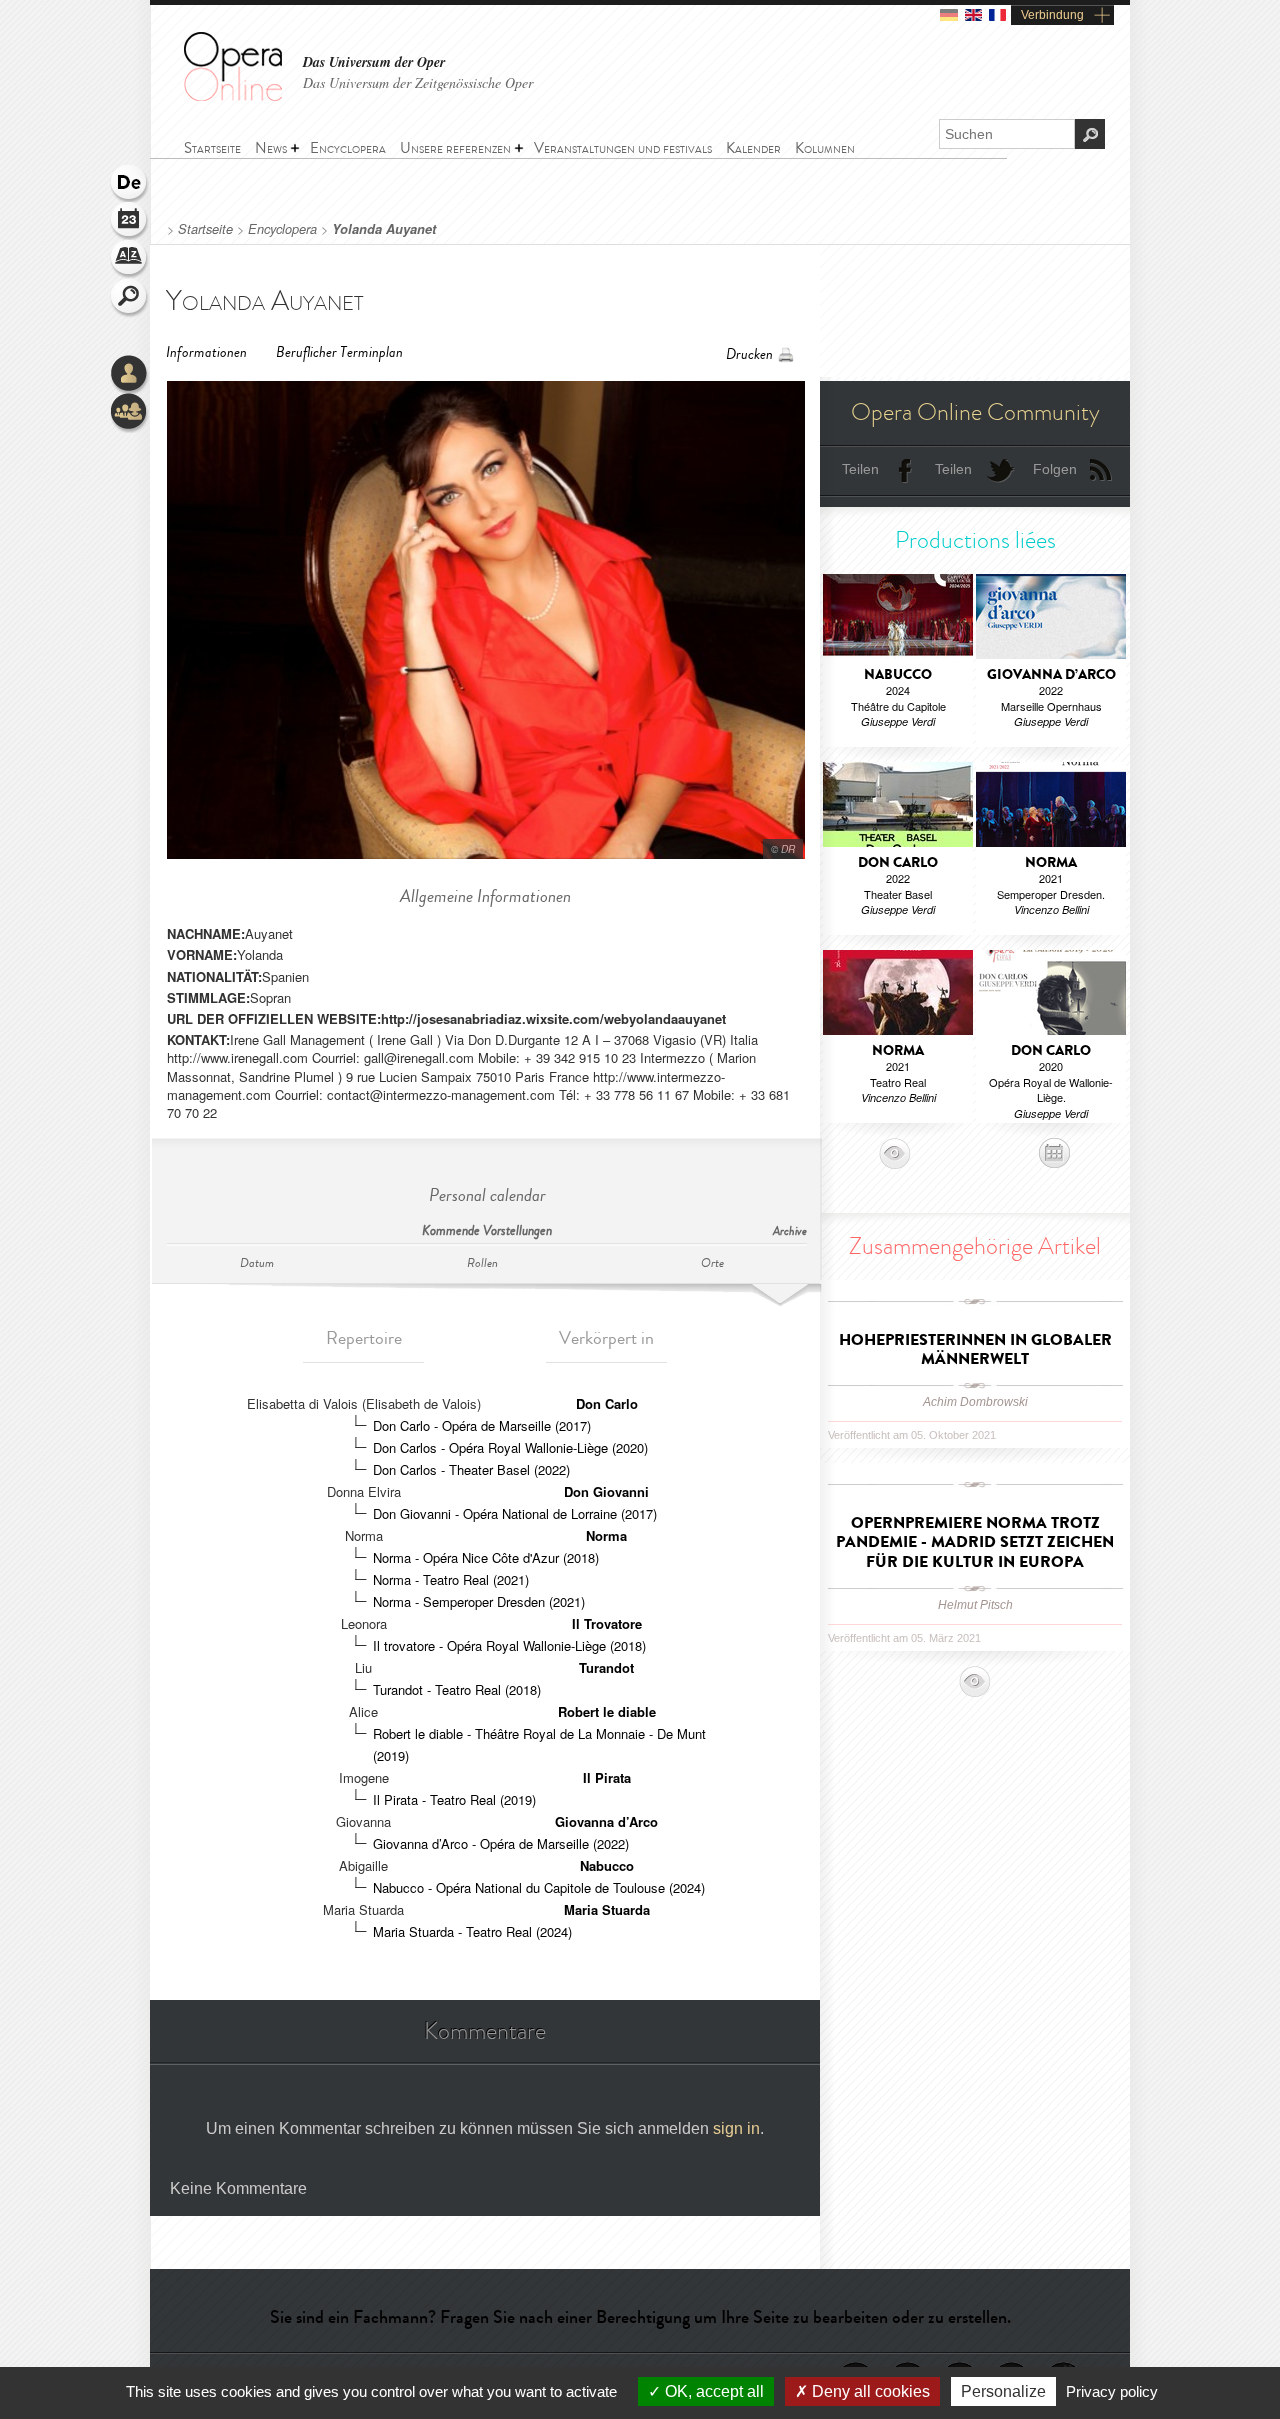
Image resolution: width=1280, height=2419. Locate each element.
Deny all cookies (869, 2391)
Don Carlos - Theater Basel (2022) (471, 1469)
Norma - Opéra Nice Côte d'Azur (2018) (486, 1557)
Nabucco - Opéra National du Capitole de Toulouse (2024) (539, 1887)
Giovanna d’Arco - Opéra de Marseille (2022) (501, 1843)
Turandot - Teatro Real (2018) (457, 1689)
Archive (790, 1231)
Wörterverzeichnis (130, 260)
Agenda (130, 222)
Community (130, 413)
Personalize (1003, 2391)
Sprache (130, 184)
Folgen (1055, 469)
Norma (606, 1535)
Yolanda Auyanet (384, 229)
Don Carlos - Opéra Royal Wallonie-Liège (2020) (510, 1447)
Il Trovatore (607, 1623)
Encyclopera (282, 229)
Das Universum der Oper (374, 62)
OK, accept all (712, 2391)
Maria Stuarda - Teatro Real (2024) (472, 1931)
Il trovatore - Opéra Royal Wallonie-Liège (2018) (509, 1645)
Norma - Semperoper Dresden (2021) (479, 1601)
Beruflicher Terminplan (339, 352)
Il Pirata (607, 1777)
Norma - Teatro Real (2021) (451, 1579)
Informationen (206, 352)
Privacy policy (1112, 2391)
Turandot (606, 1667)
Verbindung (1052, 15)
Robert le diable (607, 1711)
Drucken (749, 354)
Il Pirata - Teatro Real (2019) (454, 1799)
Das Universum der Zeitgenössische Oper (418, 82)
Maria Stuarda (607, 1909)
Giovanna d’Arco (606, 1821)
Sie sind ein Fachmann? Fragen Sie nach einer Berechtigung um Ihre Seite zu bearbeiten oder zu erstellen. (640, 2317)
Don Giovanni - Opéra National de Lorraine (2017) (515, 1513)
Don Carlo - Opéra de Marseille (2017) (482, 1425)
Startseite (205, 229)
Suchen (130, 298)
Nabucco (607, 1865)
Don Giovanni (606, 1491)
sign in (736, 2128)
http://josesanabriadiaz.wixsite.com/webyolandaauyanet (553, 1018)
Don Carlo (607, 1403)
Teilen (860, 469)
